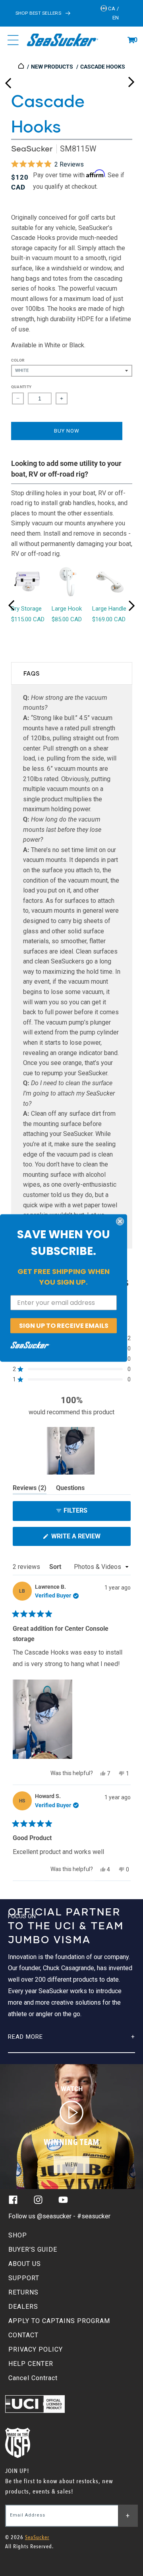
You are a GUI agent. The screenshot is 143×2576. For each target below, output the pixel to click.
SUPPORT (24, 2278)
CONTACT (23, 2335)
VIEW (71, 2165)
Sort (56, 1567)
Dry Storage (26, 609)
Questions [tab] (70, 1489)
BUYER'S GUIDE (33, 2249)
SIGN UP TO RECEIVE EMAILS (64, 1325)
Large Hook (67, 609)
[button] (131, 40)
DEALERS (23, 2307)
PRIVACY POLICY (36, 2349)
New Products (52, 67)
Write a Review (89, 1539)
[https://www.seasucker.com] (22, 67)
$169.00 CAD (109, 619)
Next (131, 80)
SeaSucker (32, 148)
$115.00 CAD (28, 619)
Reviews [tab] (30, 1489)
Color (18, 360)
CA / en (113, 13)
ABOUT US (25, 2264)
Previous (8, 80)
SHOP (18, 2235)
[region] (71, 1451)
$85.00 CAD (67, 619)
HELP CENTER (31, 2364)
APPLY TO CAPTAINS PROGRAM (59, 2321)
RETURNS (23, 2292)
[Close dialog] (120, 1221)
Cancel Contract (33, 2378)
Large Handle (109, 609)
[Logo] (62, 40)
